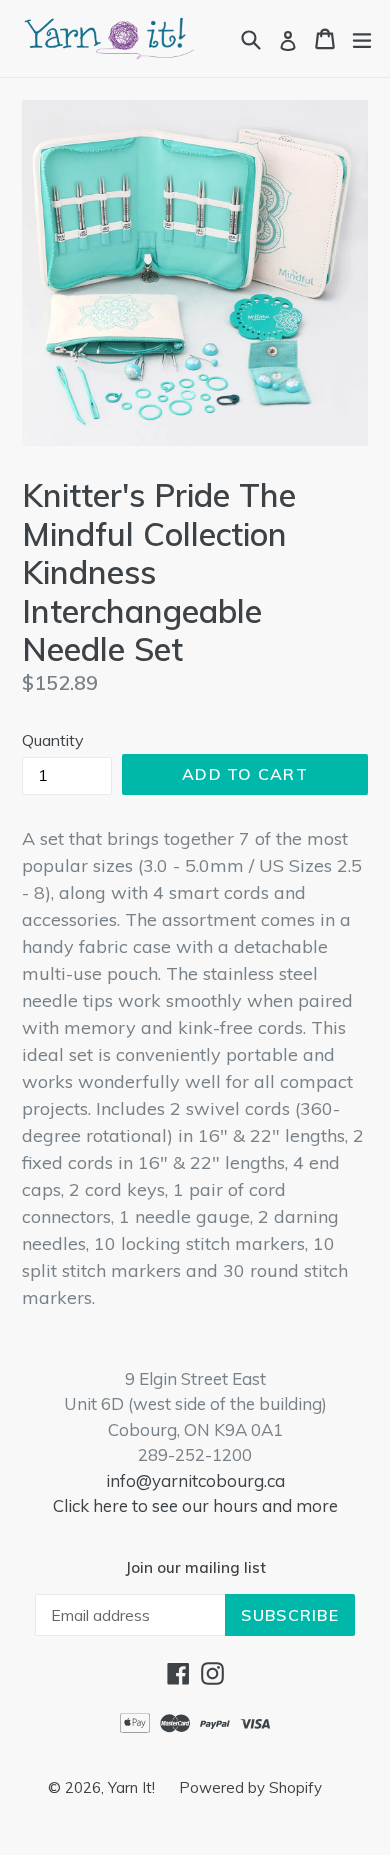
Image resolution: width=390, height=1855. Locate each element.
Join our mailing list (195, 1568)
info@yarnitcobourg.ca (195, 1480)
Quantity (53, 740)
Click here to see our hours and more (195, 1505)
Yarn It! (133, 1787)
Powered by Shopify (250, 1787)
